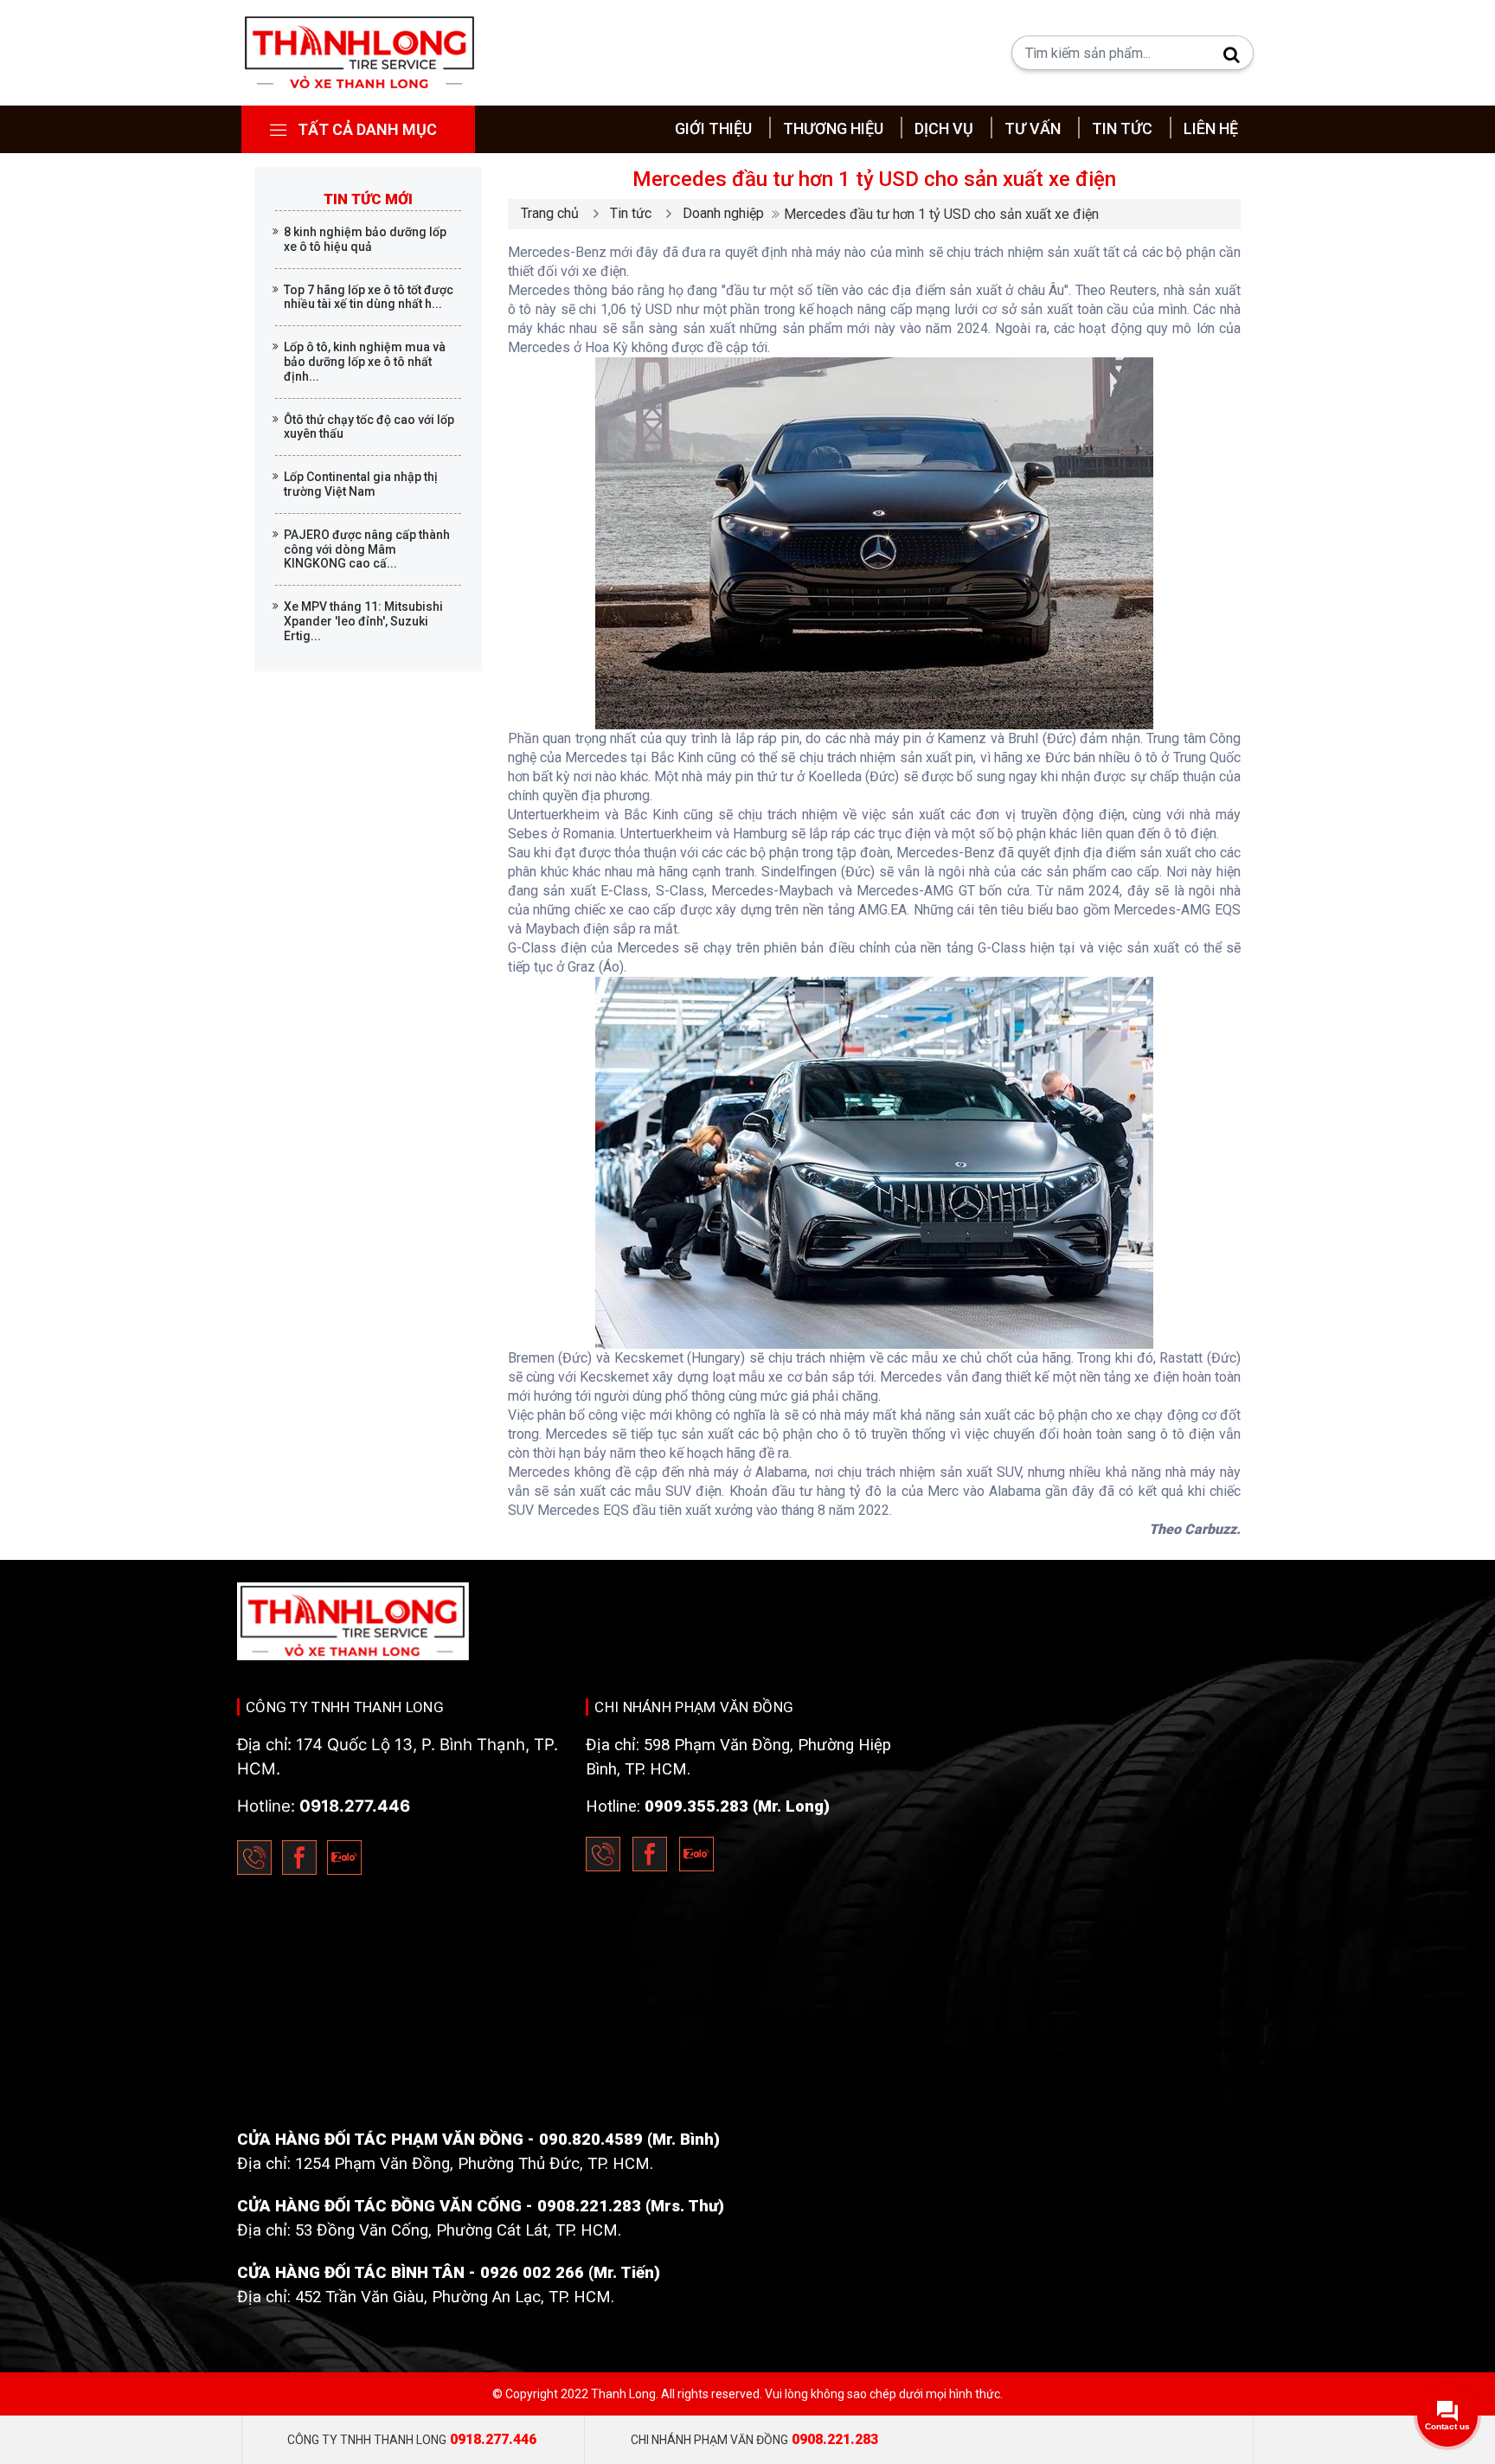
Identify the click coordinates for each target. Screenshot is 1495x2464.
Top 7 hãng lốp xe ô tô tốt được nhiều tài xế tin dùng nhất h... (369, 297)
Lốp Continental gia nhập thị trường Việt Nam (361, 484)
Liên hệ (1211, 128)
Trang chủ (550, 213)
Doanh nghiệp (723, 213)
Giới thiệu (713, 128)
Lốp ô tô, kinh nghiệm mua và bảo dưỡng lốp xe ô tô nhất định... (365, 362)
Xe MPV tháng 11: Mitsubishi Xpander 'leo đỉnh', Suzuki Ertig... (363, 621)
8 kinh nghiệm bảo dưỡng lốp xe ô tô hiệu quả (365, 239)
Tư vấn (1033, 128)
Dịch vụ (944, 128)
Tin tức (1122, 128)
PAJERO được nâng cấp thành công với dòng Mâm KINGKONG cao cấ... (367, 549)
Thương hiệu (833, 128)
